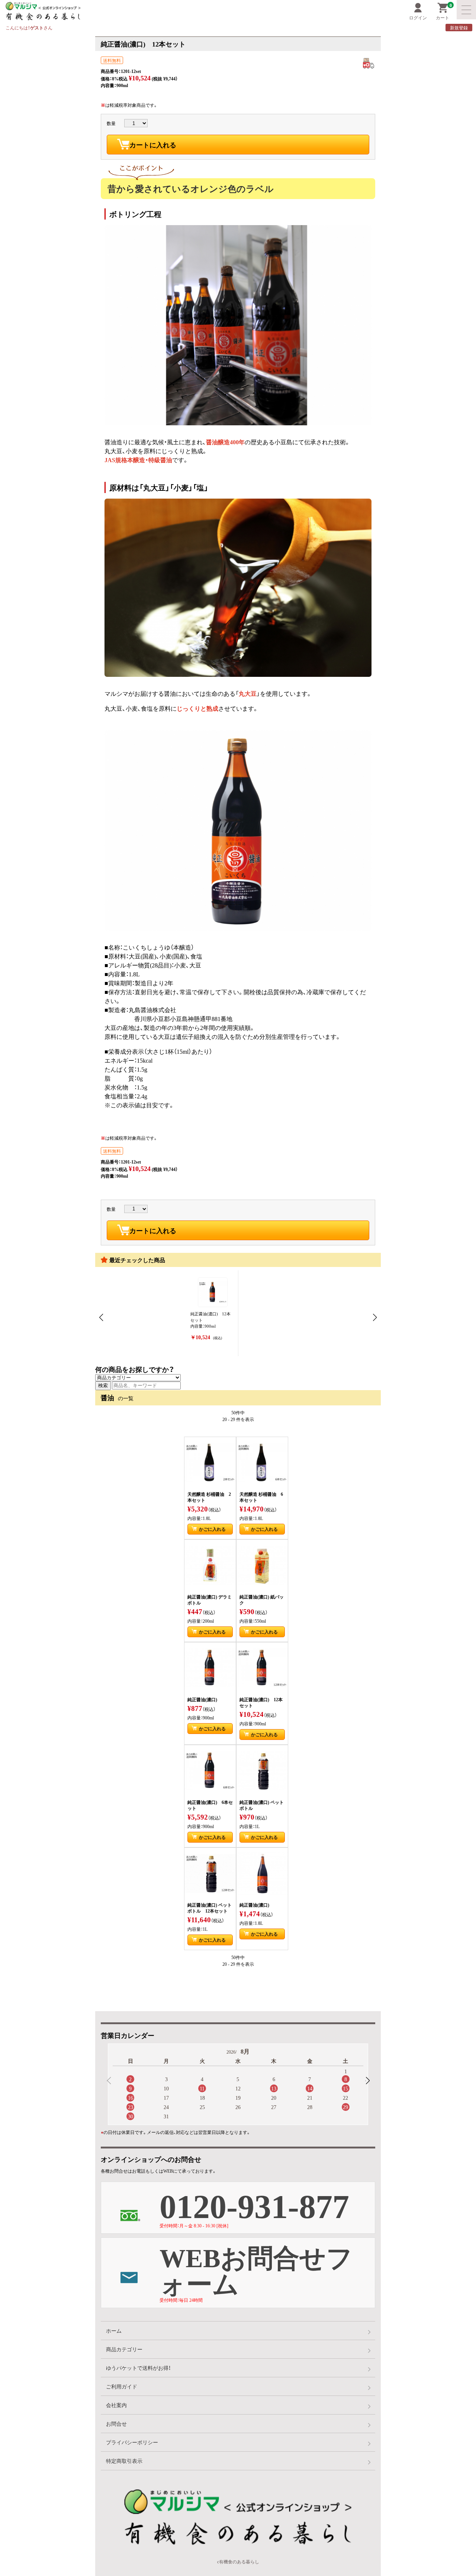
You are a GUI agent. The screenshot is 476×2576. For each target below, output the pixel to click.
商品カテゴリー (124, 2349)
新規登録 (459, 28)
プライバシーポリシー (132, 2442)
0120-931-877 (254, 2205)
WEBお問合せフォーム (256, 2271)
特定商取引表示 (124, 2461)
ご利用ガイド (122, 2386)
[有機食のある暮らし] (110, 11)
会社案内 (116, 2405)
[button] (367, 2081)
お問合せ (116, 2423)
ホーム (114, 2330)
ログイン (418, 17)
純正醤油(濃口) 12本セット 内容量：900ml (210, 1326)
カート (444, 12)
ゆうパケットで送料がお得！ (138, 2368)
